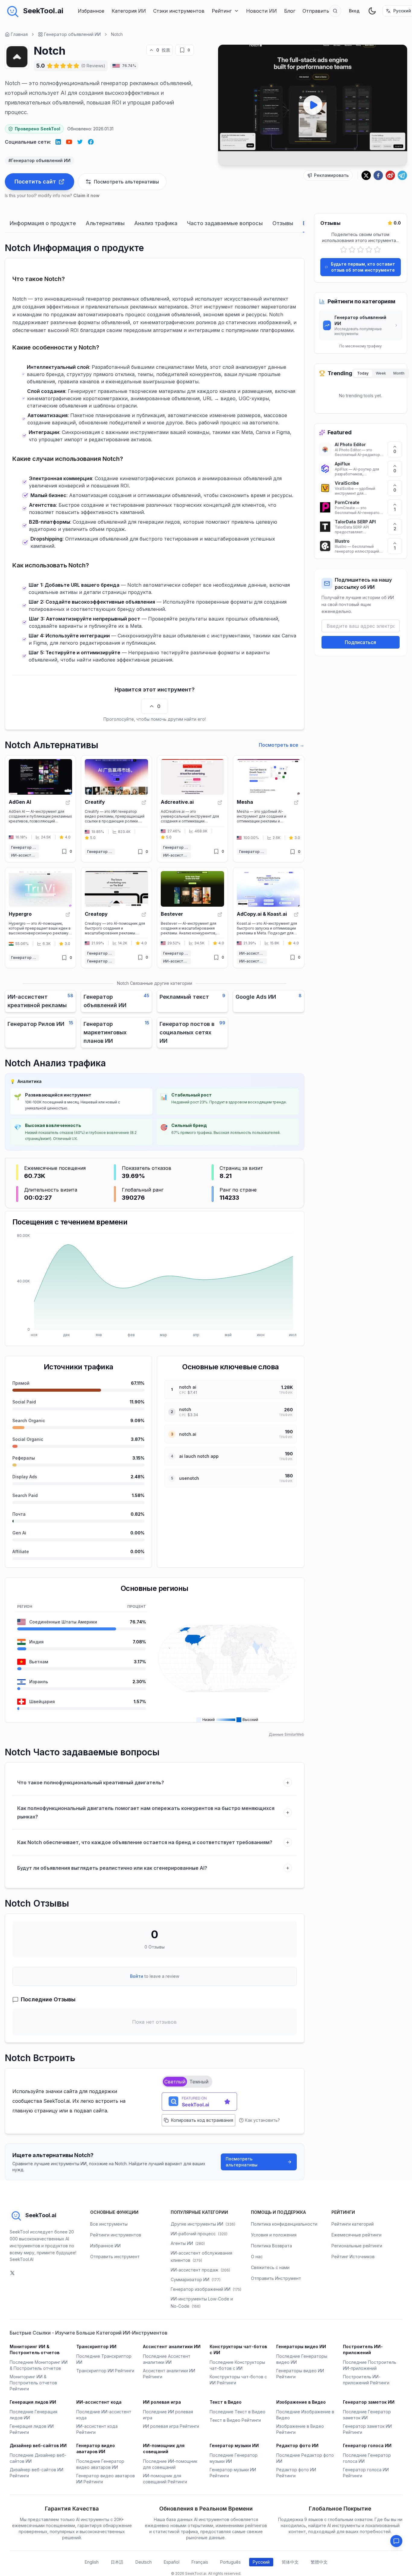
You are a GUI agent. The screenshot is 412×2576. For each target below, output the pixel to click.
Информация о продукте (43, 223)
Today (363, 373)
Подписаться (360, 642)
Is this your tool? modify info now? (52, 195)
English (92, 2562)
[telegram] (402, 175)
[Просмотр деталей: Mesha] (296, 803)
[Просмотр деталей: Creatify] (144, 803)
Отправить (316, 11)
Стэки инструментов (179, 11)
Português (230, 2562)
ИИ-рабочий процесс (199, 2234)
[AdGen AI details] (40, 809)
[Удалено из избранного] (182, 50)
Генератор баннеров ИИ (101, 953)
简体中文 (290, 2562)
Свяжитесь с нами (270, 2267)
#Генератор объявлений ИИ (40, 160)
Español (172, 2562)
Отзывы (283, 223)
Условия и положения (274, 2235)
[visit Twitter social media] (80, 142)
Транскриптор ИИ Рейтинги (105, 2371)
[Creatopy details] (116, 918)
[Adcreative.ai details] (192, 809)
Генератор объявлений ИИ (72, 34)
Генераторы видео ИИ (301, 2346)
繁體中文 (319, 2562)
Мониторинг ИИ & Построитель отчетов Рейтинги (33, 2383)
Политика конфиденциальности (284, 2224)
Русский (261, 2562)
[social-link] (12, 2273)
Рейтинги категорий (353, 2224)
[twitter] (366, 175)
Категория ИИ (129, 11)
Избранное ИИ (105, 2246)
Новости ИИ (261, 11)
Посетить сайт (35, 182)
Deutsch (144, 2562)
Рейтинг (222, 11)
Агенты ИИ (188, 2243)
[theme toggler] (372, 11)
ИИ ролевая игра (162, 2402)
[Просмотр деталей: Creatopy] (144, 915)
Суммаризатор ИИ (196, 2279)
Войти (137, 1976)
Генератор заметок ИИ (369, 2402)
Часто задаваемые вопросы (225, 223)
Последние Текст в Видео (238, 2412)
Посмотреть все (282, 745)
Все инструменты (109, 2224)
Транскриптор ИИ (96, 2346)
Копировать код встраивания (202, 2120)
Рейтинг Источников (353, 2257)
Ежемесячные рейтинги (357, 2235)
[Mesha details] (268, 809)
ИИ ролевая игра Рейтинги (171, 2426)
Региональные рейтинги (357, 2246)
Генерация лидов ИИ (33, 2402)
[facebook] (378, 175)
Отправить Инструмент (276, 2278)
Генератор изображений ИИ (206, 2289)
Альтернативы (105, 223)
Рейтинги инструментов (116, 2235)
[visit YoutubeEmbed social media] (69, 142)
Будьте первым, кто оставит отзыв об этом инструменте (363, 267)
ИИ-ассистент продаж (200, 2270)
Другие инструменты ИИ (203, 2224)
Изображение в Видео (301, 2402)
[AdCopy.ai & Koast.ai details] (268, 918)
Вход (354, 11)
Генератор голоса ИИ (367, 2445)
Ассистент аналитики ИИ (172, 2346)
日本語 (117, 2562)
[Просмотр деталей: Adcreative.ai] (220, 803)
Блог (290, 11)
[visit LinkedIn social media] (58, 142)
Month (399, 373)
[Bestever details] (192, 918)
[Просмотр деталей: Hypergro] (68, 915)
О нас (257, 2257)
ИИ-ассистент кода (99, 2402)
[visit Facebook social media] (91, 142)
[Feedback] (396, 2541)
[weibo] (390, 175)
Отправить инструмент (115, 2257)
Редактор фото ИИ (297, 2445)
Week (381, 373)
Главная (19, 34)
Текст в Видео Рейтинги (235, 2420)
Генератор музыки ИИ (234, 2445)
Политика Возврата (271, 2246)
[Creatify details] (116, 809)
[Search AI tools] (335, 11)
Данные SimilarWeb (287, 1734)
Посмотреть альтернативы (242, 2162)
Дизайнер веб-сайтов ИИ (38, 2445)
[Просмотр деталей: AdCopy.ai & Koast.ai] (296, 915)
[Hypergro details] (40, 918)
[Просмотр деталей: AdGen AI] (68, 803)
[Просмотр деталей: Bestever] (220, 915)
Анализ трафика (156, 223)
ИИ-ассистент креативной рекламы (25, 855)
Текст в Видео (226, 2402)
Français (200, 2562)
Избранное (91, 11)
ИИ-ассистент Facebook (253, 953)
